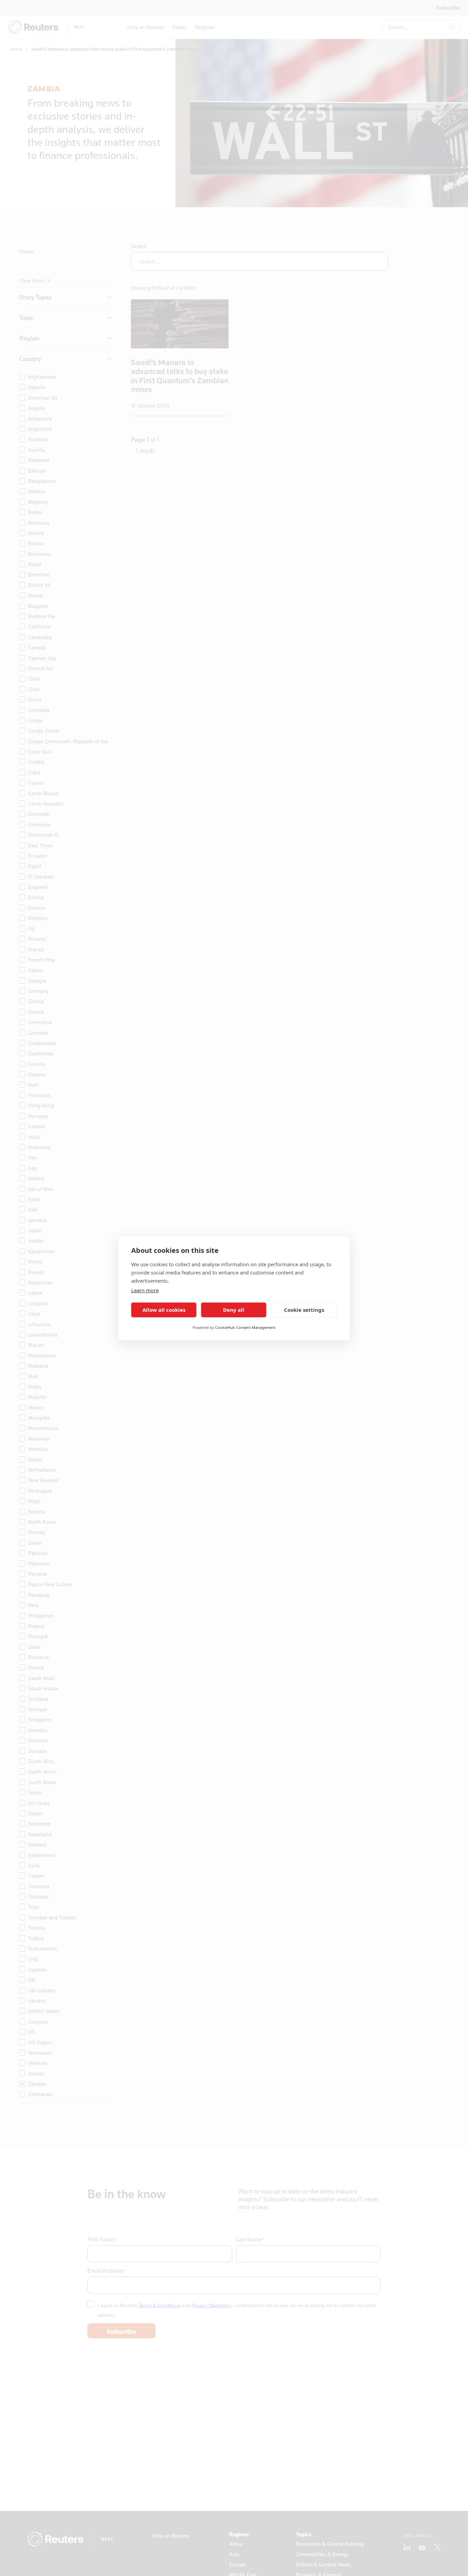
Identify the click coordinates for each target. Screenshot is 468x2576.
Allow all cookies (164, 1310)
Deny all (234, 1310)
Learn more (145, 1290)
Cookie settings (304, 1310)
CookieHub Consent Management (245, 1327)
